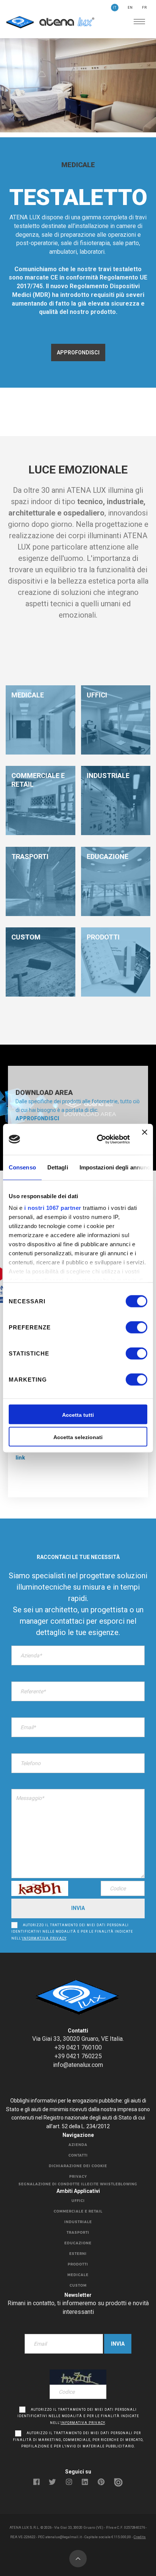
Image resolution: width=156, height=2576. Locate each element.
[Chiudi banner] (145, 1139)
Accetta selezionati (78, 1437)
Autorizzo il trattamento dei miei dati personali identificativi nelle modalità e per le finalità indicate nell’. (72, 1932)
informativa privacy (44, 1938)
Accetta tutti (78, 1415)
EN (130, 8)
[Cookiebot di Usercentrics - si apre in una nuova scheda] (98, 1139)
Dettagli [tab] (58, 1167)
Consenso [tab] (22, 1167)
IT (115, 8)
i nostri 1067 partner (53, 1208)
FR (144, 8)
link (20, 1458)
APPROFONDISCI (78, 352)
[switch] (128, 1328)
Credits (140, 2537)
